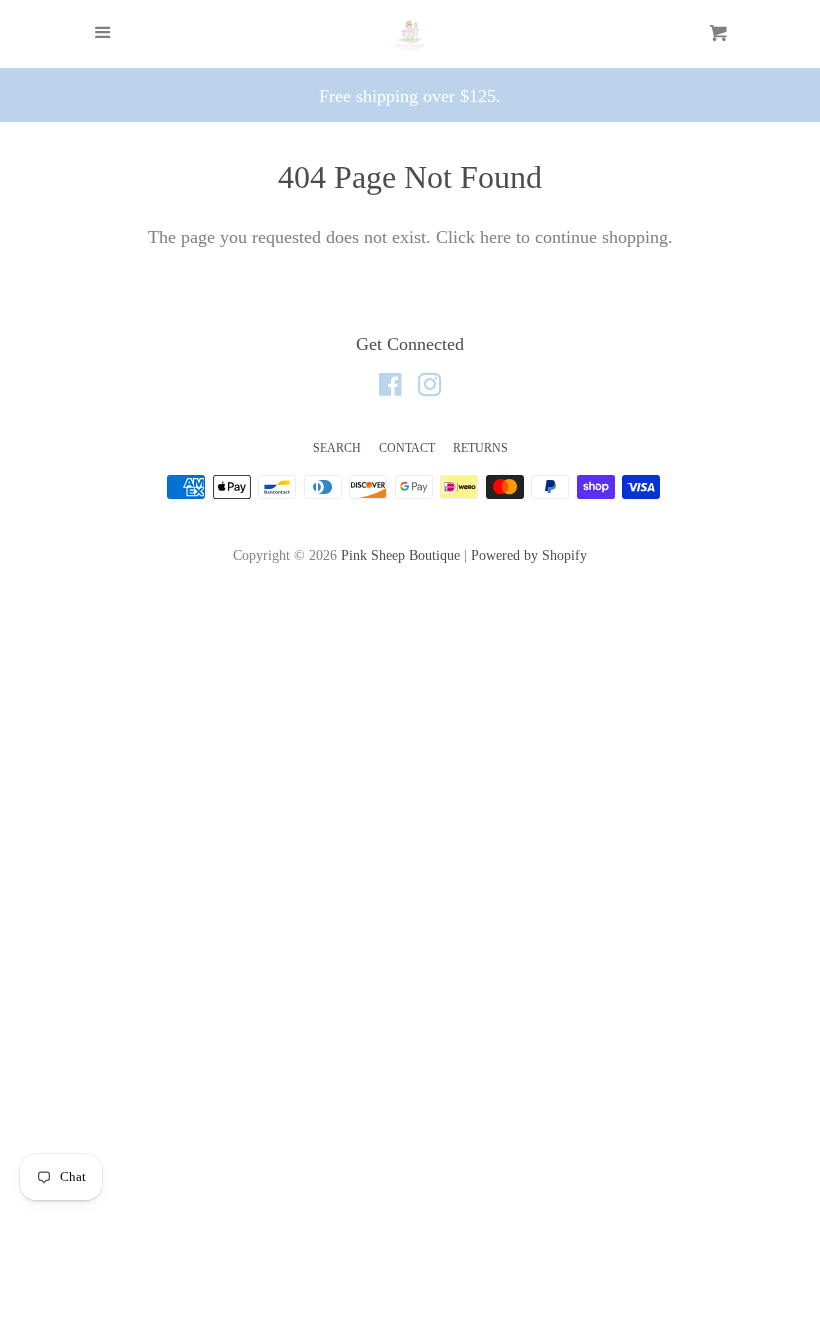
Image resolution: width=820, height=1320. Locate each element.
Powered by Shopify (529, 555)
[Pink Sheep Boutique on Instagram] (430, 388)
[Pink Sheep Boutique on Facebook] (390, 388)
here (495, 237)
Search (337, 448)
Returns (480, 448)
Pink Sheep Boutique (400, 555)
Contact (407, 448)
